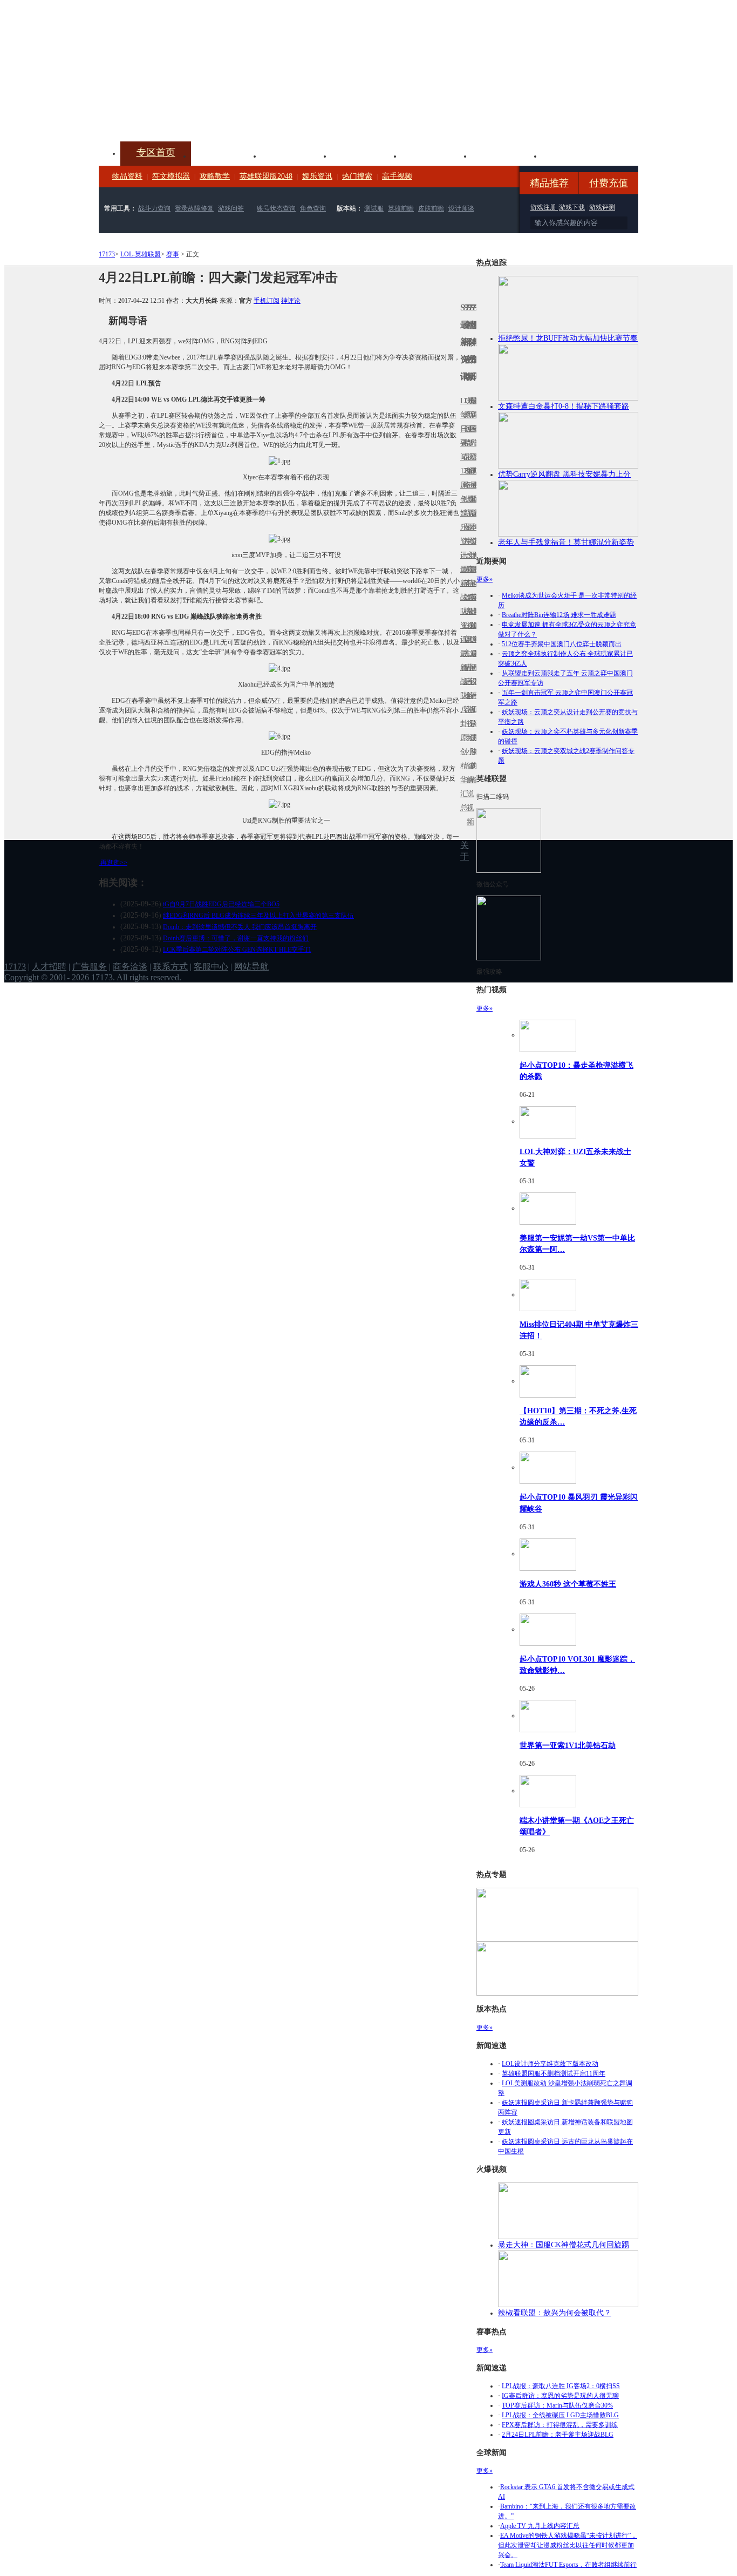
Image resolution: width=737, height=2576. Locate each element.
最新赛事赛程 (475, 660)
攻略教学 (215, 176)
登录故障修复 (194, 208)
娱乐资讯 (317, 176)
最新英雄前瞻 (472, 604)
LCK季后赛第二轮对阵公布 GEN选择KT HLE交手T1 (237, 950)
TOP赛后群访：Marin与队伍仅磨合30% (557, 2405)
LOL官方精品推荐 (465, 667)
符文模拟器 (171, 176)
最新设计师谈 (472, 689)
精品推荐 (549, 183)
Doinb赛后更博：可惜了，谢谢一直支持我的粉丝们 (236, 938)
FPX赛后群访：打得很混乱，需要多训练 (560, 2425)
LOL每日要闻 (462, 429)
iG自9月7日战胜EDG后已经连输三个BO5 (221, 904)
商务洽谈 (130, 967)
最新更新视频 (468, 436)
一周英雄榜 (465, 583)
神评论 (291, 301)
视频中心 (226, 155)
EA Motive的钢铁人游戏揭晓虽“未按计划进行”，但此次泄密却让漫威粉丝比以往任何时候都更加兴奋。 (568, 2545)
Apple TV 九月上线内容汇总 (540, 2526)
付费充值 (609, 183)
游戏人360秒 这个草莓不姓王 (568, 1584)
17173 (107, 254)
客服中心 (211, 967)
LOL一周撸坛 (475, 738)
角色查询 (313, 208)
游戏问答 (231, 208)
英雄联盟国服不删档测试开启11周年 (554, 2073)
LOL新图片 (465, 520)
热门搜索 (357, 176)
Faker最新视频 (468, 513)
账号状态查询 (276, 208)
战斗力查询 (154, 208)
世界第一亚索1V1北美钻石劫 (568, 1745)
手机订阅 (267, 301)
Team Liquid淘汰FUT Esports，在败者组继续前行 (568, 2565)
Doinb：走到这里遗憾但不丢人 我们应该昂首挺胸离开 (240, 927)
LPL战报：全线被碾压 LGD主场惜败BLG (560, 2415)
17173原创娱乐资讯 (462, 513)
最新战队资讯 (462, 604)
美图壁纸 (507, 155)
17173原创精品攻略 (465, 443)
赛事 (173, 254)
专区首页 (156, 152)
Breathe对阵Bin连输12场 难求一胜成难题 (559, 615)
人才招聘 (49, 967)
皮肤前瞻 (431, 208)
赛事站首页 (475, 429)
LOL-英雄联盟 (141, 254)
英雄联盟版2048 (266, 176)
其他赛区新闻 (475, 576)
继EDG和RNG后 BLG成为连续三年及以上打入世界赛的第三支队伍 (258, 916)
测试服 (374, 208)
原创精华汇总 (462, 773)
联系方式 (170, 967)
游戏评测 (602, 207)
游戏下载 (572, 207)
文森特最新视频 (468, 597)
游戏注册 (544, 207)
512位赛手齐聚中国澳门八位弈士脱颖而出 (562, 644)
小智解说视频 (468, 787)
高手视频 (397, 176)
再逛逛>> (114, 863)
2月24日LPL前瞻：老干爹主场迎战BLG (558, 2435)
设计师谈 (461, 208)
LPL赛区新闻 (475, 499)
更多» (484, 579)
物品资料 (127, 176)
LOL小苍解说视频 (468, 696)
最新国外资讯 (472, 436)
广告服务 (90, 967)
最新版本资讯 (472, 520)
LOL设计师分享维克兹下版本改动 (550, 2064)
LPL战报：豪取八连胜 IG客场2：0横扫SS (561, 2386)
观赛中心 (366, 155)
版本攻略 (436, 155)
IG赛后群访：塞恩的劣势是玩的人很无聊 (560, 2396)
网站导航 (251, 967)
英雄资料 (296, 155)
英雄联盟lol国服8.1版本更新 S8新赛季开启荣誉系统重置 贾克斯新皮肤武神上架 (182, 116)
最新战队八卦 (462, 689)
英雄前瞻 (401, 208)
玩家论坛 (577, 155)
